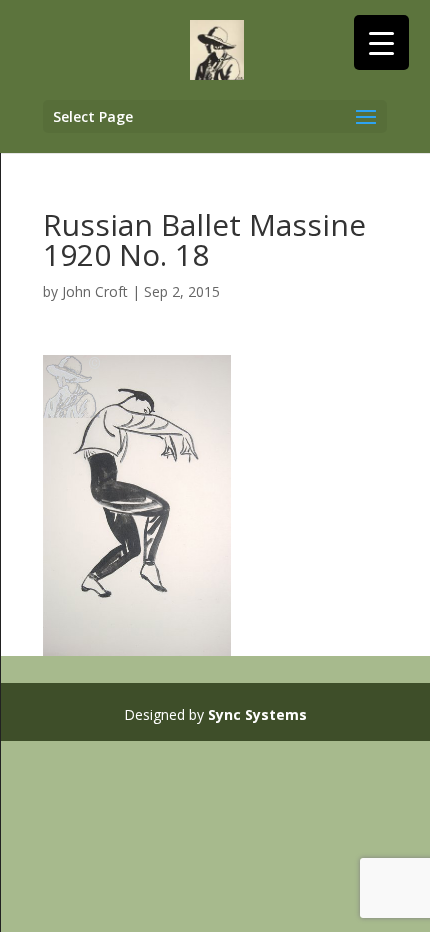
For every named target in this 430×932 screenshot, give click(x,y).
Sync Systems (257, 714)
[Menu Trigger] (381, 42)
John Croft (95, 291)
